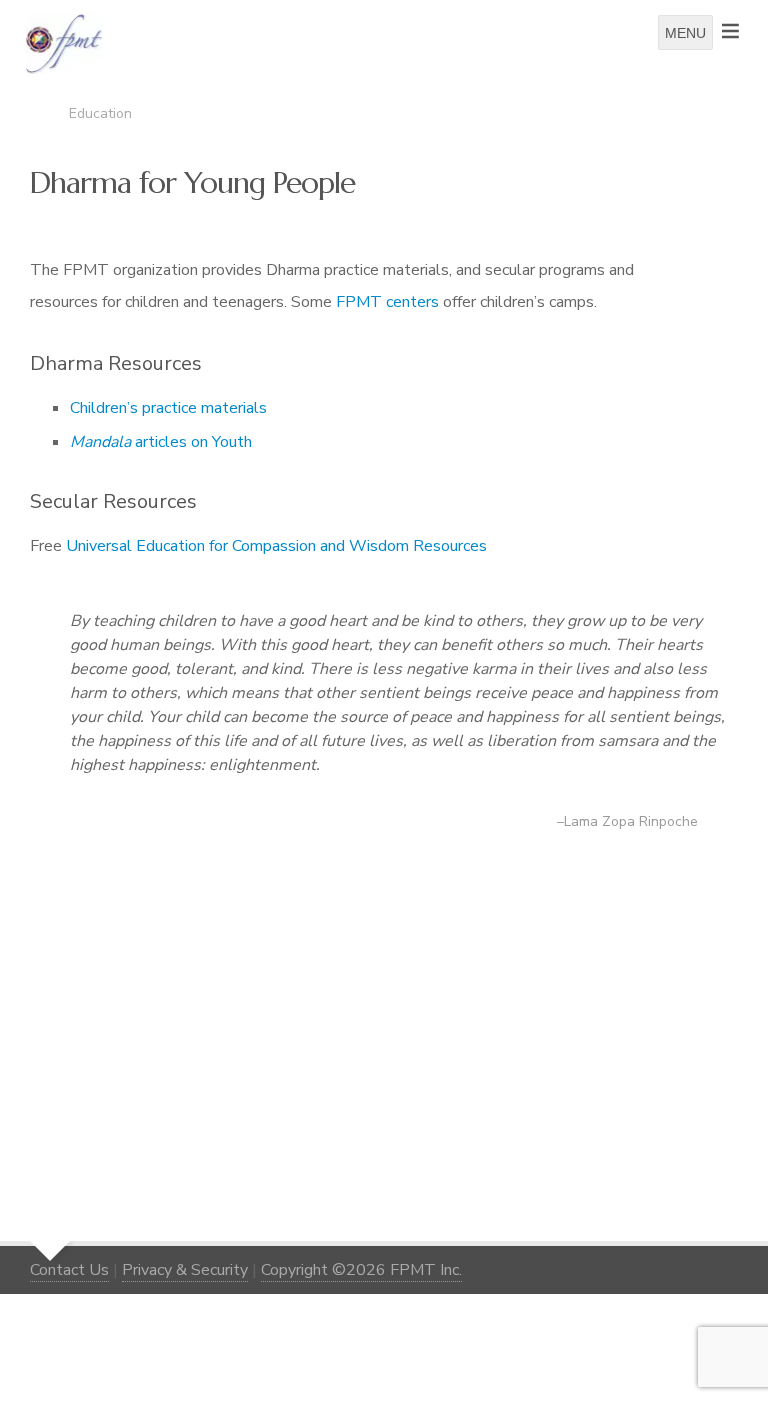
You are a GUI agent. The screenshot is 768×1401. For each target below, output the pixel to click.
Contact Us (69, 1270)
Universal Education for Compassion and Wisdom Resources (276, 546)
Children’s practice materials (168, 408)
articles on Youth (161, 442)
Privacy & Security (185, 1270)
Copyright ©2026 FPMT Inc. (361, 1270)
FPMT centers (387, 302)
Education (100, 113)
